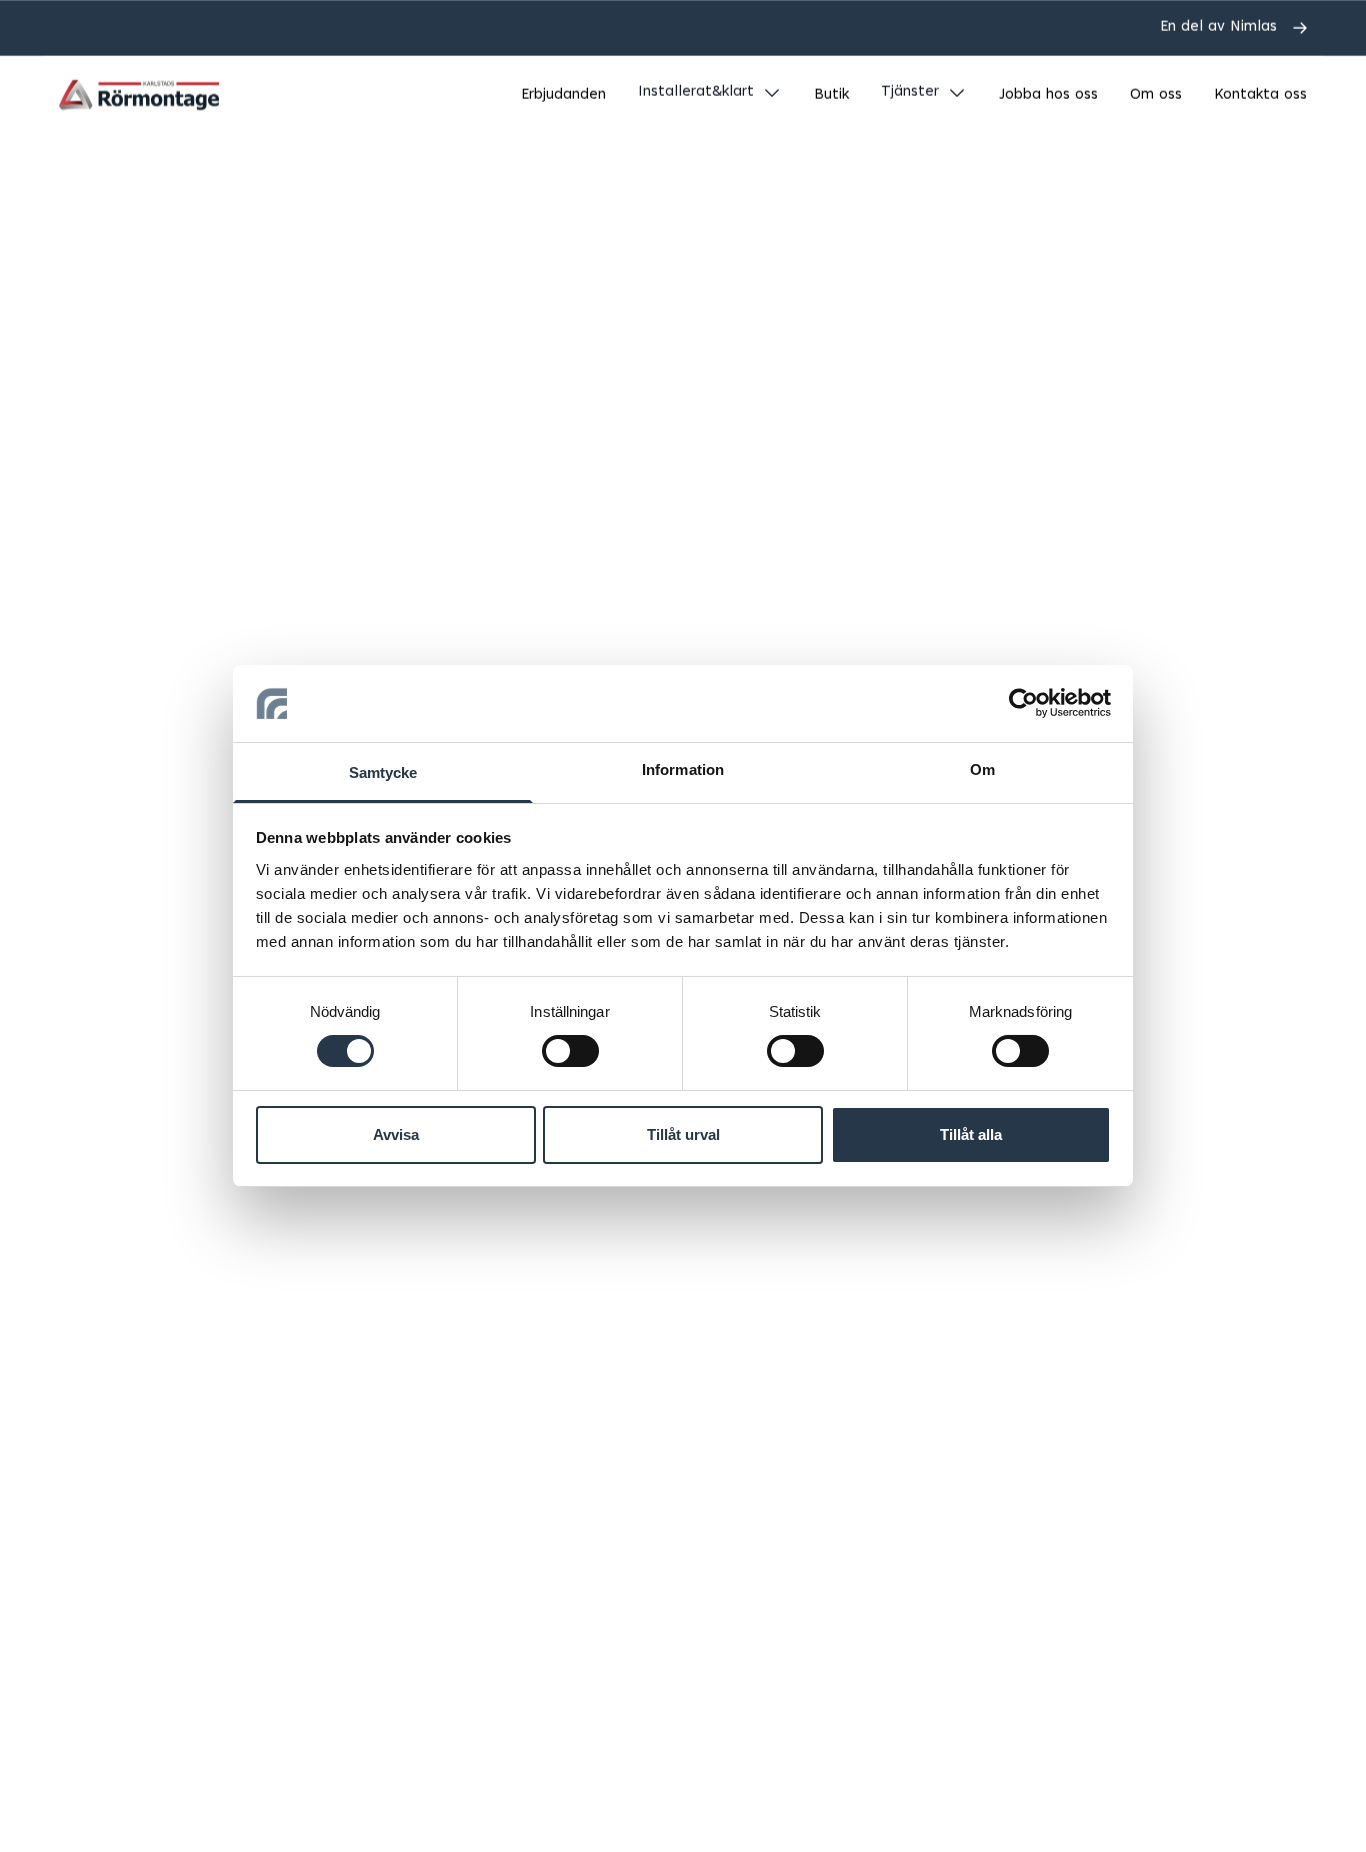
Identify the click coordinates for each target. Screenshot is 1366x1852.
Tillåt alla (971, 1134)
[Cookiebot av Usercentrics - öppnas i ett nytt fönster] (1023, 703)
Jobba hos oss (1048, 95)
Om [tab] (982, 769)
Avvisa (396, 1134)
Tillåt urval (683, 1134)
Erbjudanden (563, 95)
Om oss (1156, 95)
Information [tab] (683, 769)
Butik (831, 95)
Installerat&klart (696, 92)
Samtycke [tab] (383, 772)
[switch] (570, 1051)
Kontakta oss (1260, 95)
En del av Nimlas (1218, 27)
